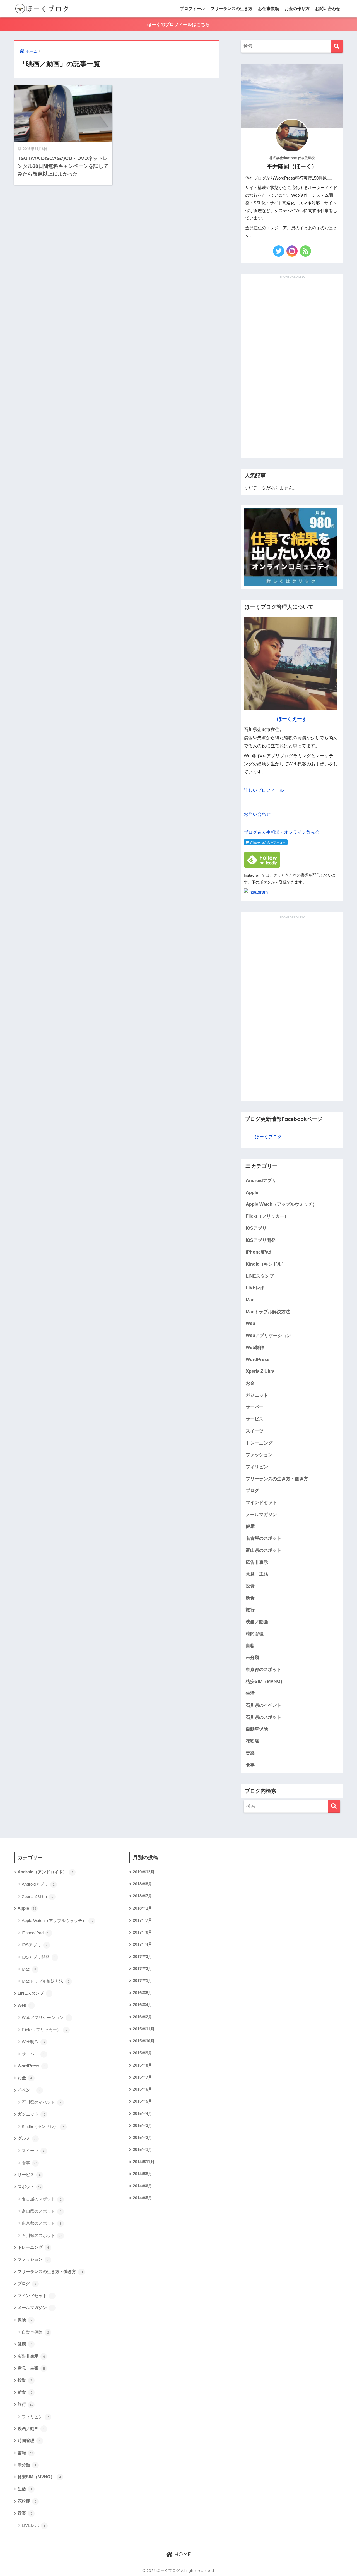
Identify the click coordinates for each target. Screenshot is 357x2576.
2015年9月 (143, 2053)
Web (250, 1323)
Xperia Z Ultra (260, 1371)
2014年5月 (143, 2198)
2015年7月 (143, 2077)
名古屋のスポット (264, 1538)
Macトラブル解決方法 (268, 1312)
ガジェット (257, 1395)
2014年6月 (143, 2186)
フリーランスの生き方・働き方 (277, 1479)
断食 (250, 1598)
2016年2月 (143, 2017)
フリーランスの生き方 (231, 9)
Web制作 (255, 1347)
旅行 (250, 1610)
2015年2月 (143, 2138)
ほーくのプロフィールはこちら (178, 24)
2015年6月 (143, 2089)
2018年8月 (143, 1884)
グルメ (28, 2138)
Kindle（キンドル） (266, 1264)
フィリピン (257, 1467)
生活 (250, 1693)
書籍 (250, 1645)
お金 (250, 1383)
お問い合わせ (328, 9)
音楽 (250, 1753)
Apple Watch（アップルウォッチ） (281, 1204)
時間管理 (255, 1634)
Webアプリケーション (268, 1335)
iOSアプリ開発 (261, 1240)
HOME (182, 2554)
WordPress (258, 1359)
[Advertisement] (292, 363)
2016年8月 (143, 1993)
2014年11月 (144, 2162)
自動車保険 (257, 1729)
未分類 (252, 1657)
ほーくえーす (292, 719)
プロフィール (192, 9)
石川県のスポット (264, 1717)
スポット (30, 2187)
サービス (255, 1419)
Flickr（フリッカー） (267, 1216)
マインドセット (261, 1502)
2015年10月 (144, 2041)
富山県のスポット (264, 1550)
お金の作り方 (297, 9)
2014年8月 (143, 2174)
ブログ (252, 1490)
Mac (250, 1300)
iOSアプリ (256, 1228)
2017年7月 (143, 1920)
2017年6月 (143, 1932)
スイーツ (255, 1431)
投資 (250, 1586)
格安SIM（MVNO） (265, 1681)
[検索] (337, 46)
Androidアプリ (261, 1180)
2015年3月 (143, 2126)
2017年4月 (143, 1944)
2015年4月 (143, 2114)
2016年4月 (143, 2005)
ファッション (259, 1455)
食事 (250, 1765)
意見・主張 (257, 1574)
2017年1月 (143, 1981)
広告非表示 (257, 1562)
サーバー (255, 1407)
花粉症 (252, 1741)
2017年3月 (143, 1957)
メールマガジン (261, 1514)
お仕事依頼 (268, 9)
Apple (252, 1192)
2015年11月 (144, 2029)
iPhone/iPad (259, 1252)
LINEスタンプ (260, 1276)
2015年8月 (143, 2065)
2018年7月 (143, 1896)
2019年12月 (144, 1872)
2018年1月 (143, 1908)
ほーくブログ (268, 1137)
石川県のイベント (264, 1705)
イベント (29, 2090)
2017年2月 (143, 1969)
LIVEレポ (255, 1288)
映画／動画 (257, 1622)
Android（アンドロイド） (45, 1872)
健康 (250, 1526)
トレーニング (259, 1443)
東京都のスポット (264, 1669)
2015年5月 (143, 2101)
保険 (25, 2320)
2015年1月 (143, 2150)
